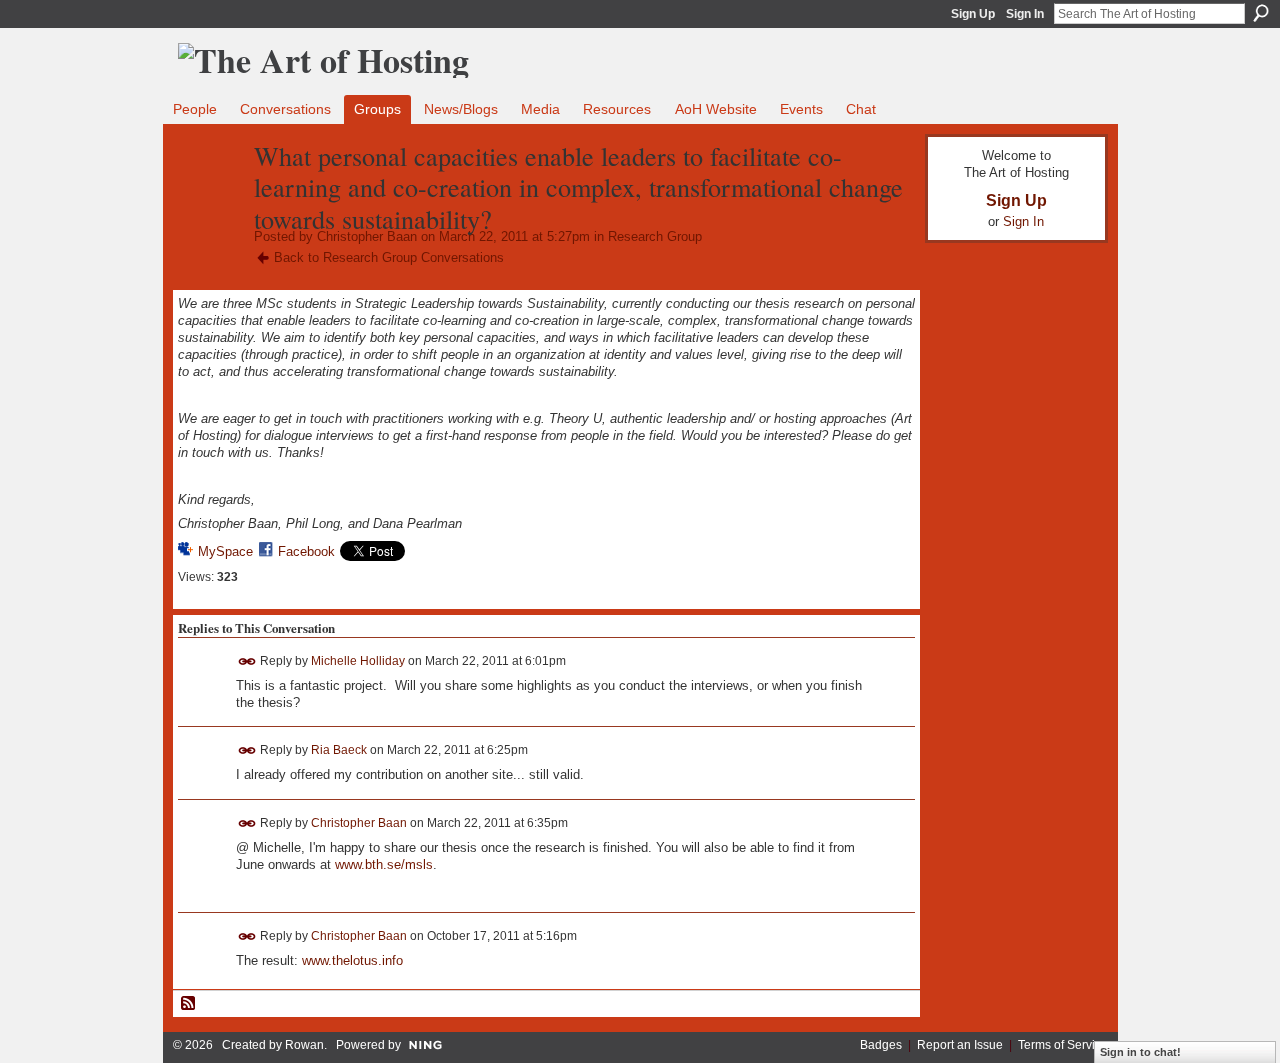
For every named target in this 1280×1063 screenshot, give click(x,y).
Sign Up (973, 14)
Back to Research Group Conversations (389, 257)
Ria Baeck (339, 750)
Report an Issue (960, 1045)
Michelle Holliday (358, 660)
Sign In (1025, 14)
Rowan (304, 1045)
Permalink (247, 661)
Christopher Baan (367, 236)
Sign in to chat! (1140, 1052)
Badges (881, 1045)
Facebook (306, 551)
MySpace (225, 551)
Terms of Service (1063, 1045)
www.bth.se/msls (384, 864)
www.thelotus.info (352, 960)
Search (1261, 13)
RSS (189, 1004)
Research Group (655, 236)
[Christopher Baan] (210, 198)
